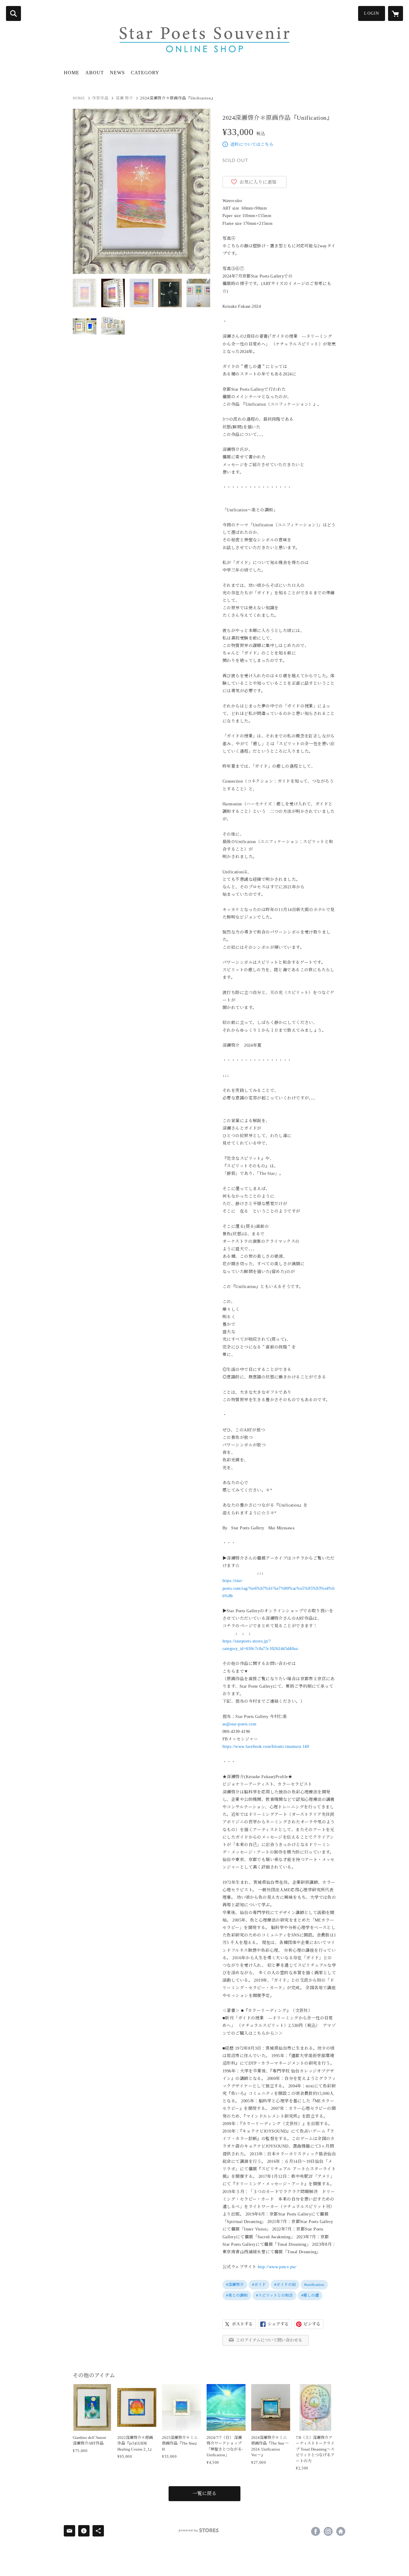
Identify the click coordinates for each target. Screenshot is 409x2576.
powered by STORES (199, 2530)
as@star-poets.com (239, 1724)
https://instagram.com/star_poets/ (328, 2531)
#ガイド (259, 2285)
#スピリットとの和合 (274, 2295)
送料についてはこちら (252, 144)
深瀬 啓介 (124, 98)
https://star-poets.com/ (341, 2531)
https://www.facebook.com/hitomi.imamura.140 (266, 1747)
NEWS (117, 73)
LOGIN (372, 13)
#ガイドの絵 (285, 2285)
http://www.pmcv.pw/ (277, 2267)
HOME (72, 73)
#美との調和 (237, 2295)
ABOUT (95, 73)
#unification (314, 2285)
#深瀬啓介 (235, 2285)
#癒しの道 (310, 2295)
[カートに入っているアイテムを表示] (396, 13)
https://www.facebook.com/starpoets (316, 2531)
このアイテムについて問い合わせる (269, 2340)
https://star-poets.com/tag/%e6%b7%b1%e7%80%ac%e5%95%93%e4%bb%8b (278, 1588)
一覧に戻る (205, 2494)
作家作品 (100, 98)
